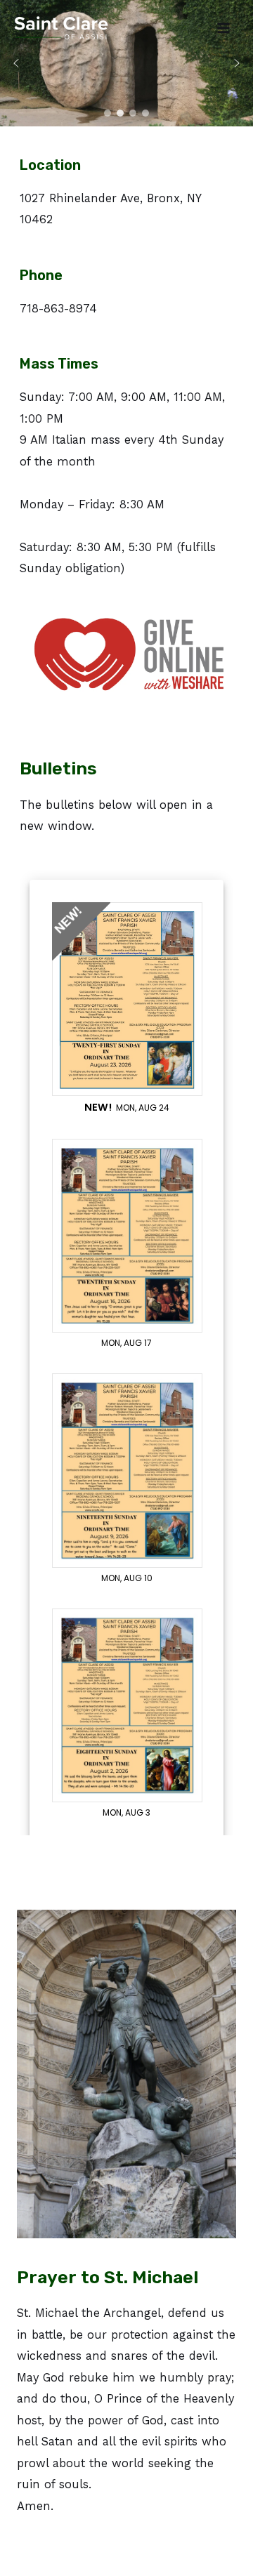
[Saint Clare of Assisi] (61, 28)
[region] (126, 63)
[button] (16, 63)
